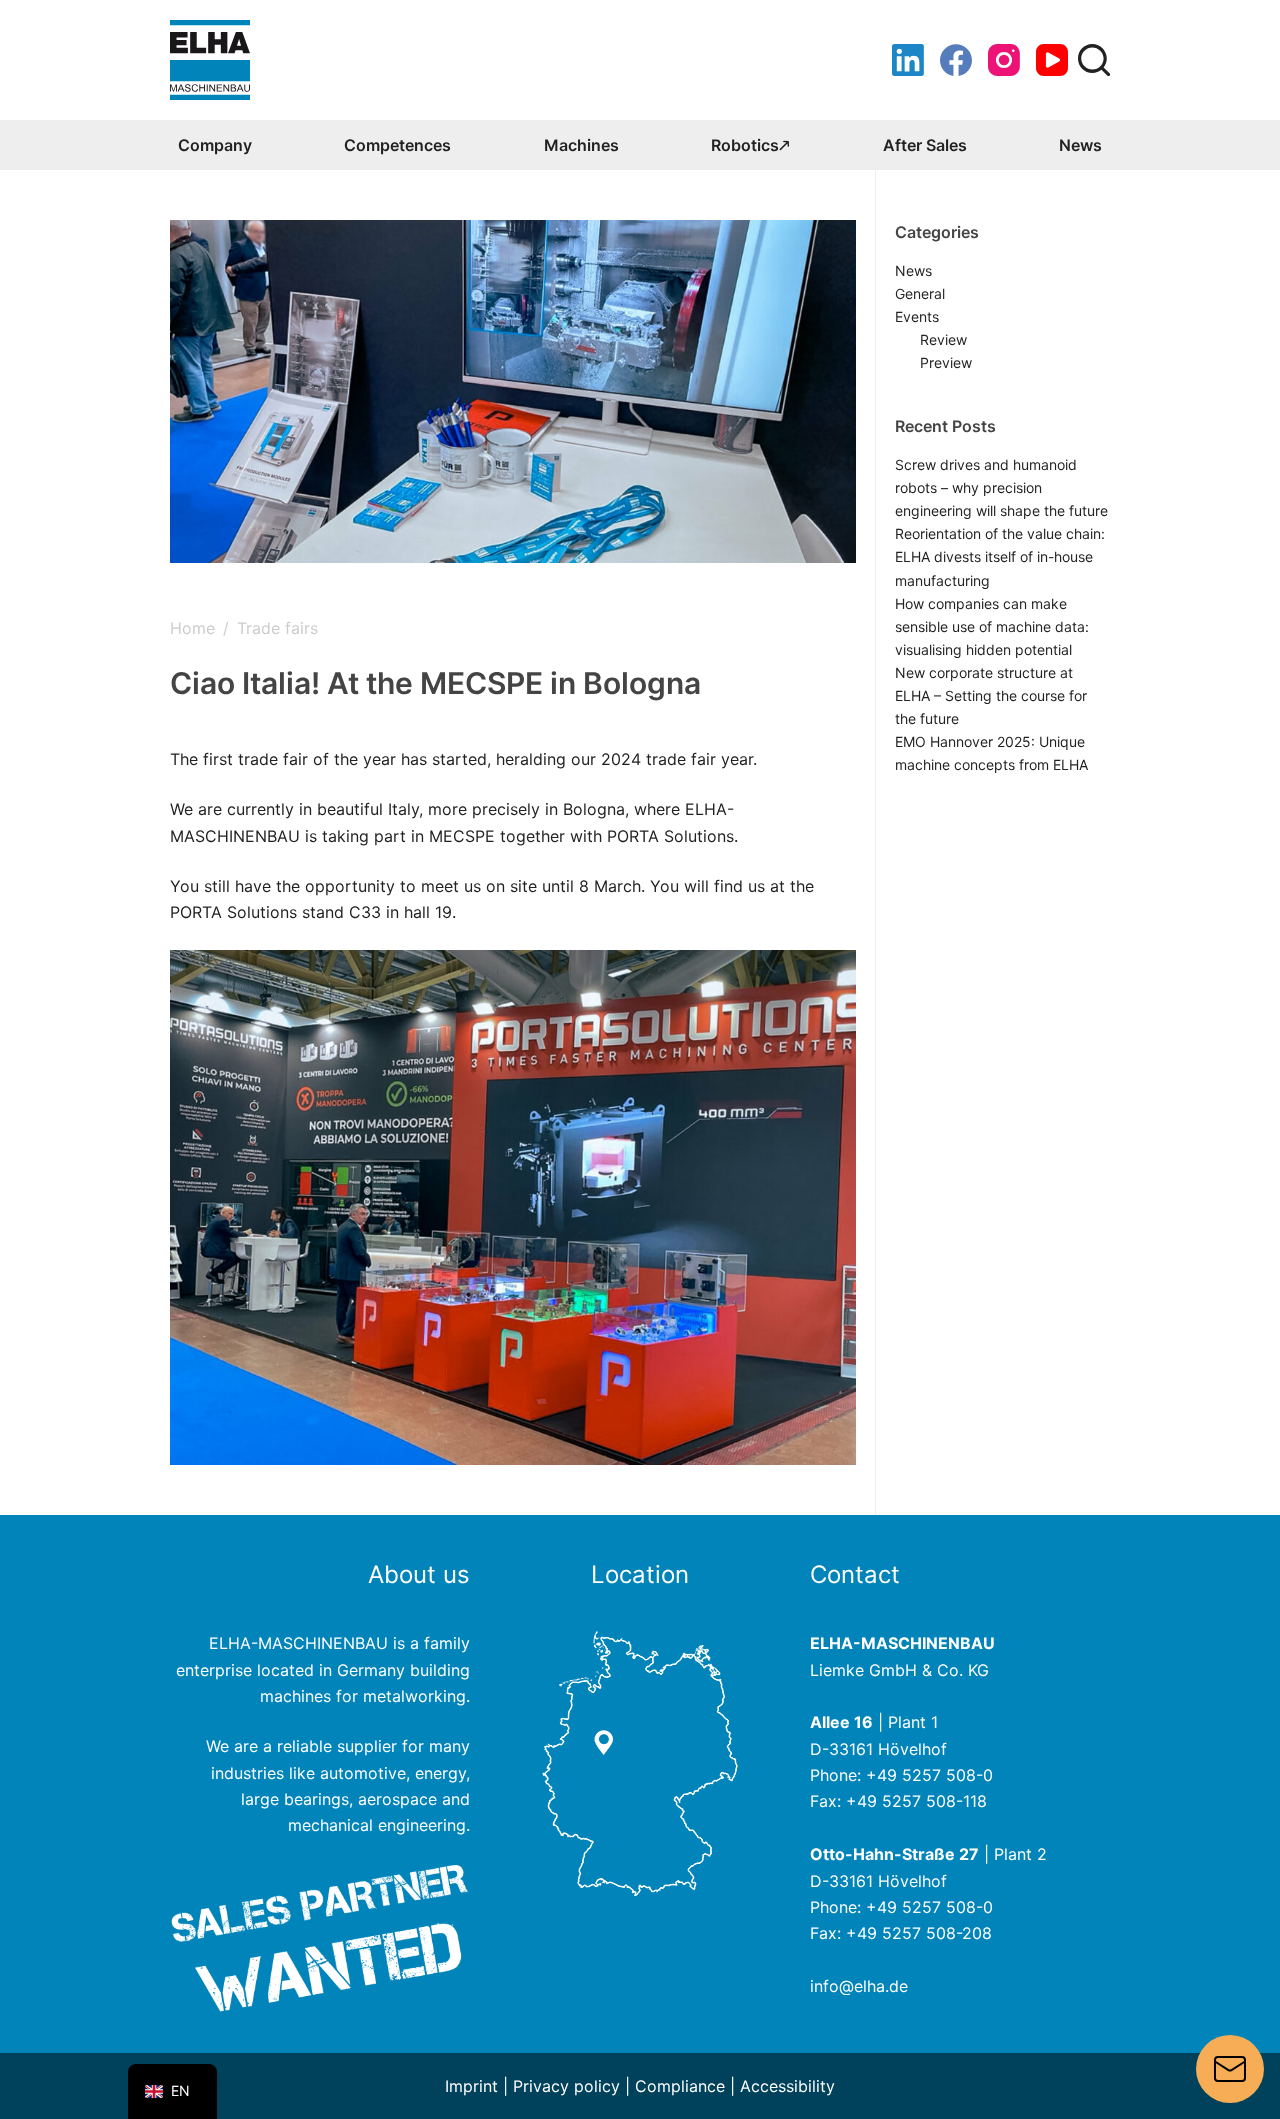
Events (917, 316)
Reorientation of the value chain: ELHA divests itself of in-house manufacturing (1000, 556)
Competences (397, 145)
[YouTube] (1052, 60)
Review (943, 339)
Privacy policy (566, 2086)
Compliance (680, 2086)
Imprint (471, 2086)
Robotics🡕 (750, 145)
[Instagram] (1004, 60)
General (920, 293)
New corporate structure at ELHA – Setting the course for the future (991, 695)
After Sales (925, 145)
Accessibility (787, 2086)
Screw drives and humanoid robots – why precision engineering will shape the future (1001, 487)
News (1080, 145)
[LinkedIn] (908, 60)
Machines (581, 145)
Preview (946, 362)
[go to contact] (640, 1762)
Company (215, 145)
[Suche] (1094, 60)
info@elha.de (859, 1986)
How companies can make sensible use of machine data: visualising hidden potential (992, 626)
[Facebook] (956, 60)
